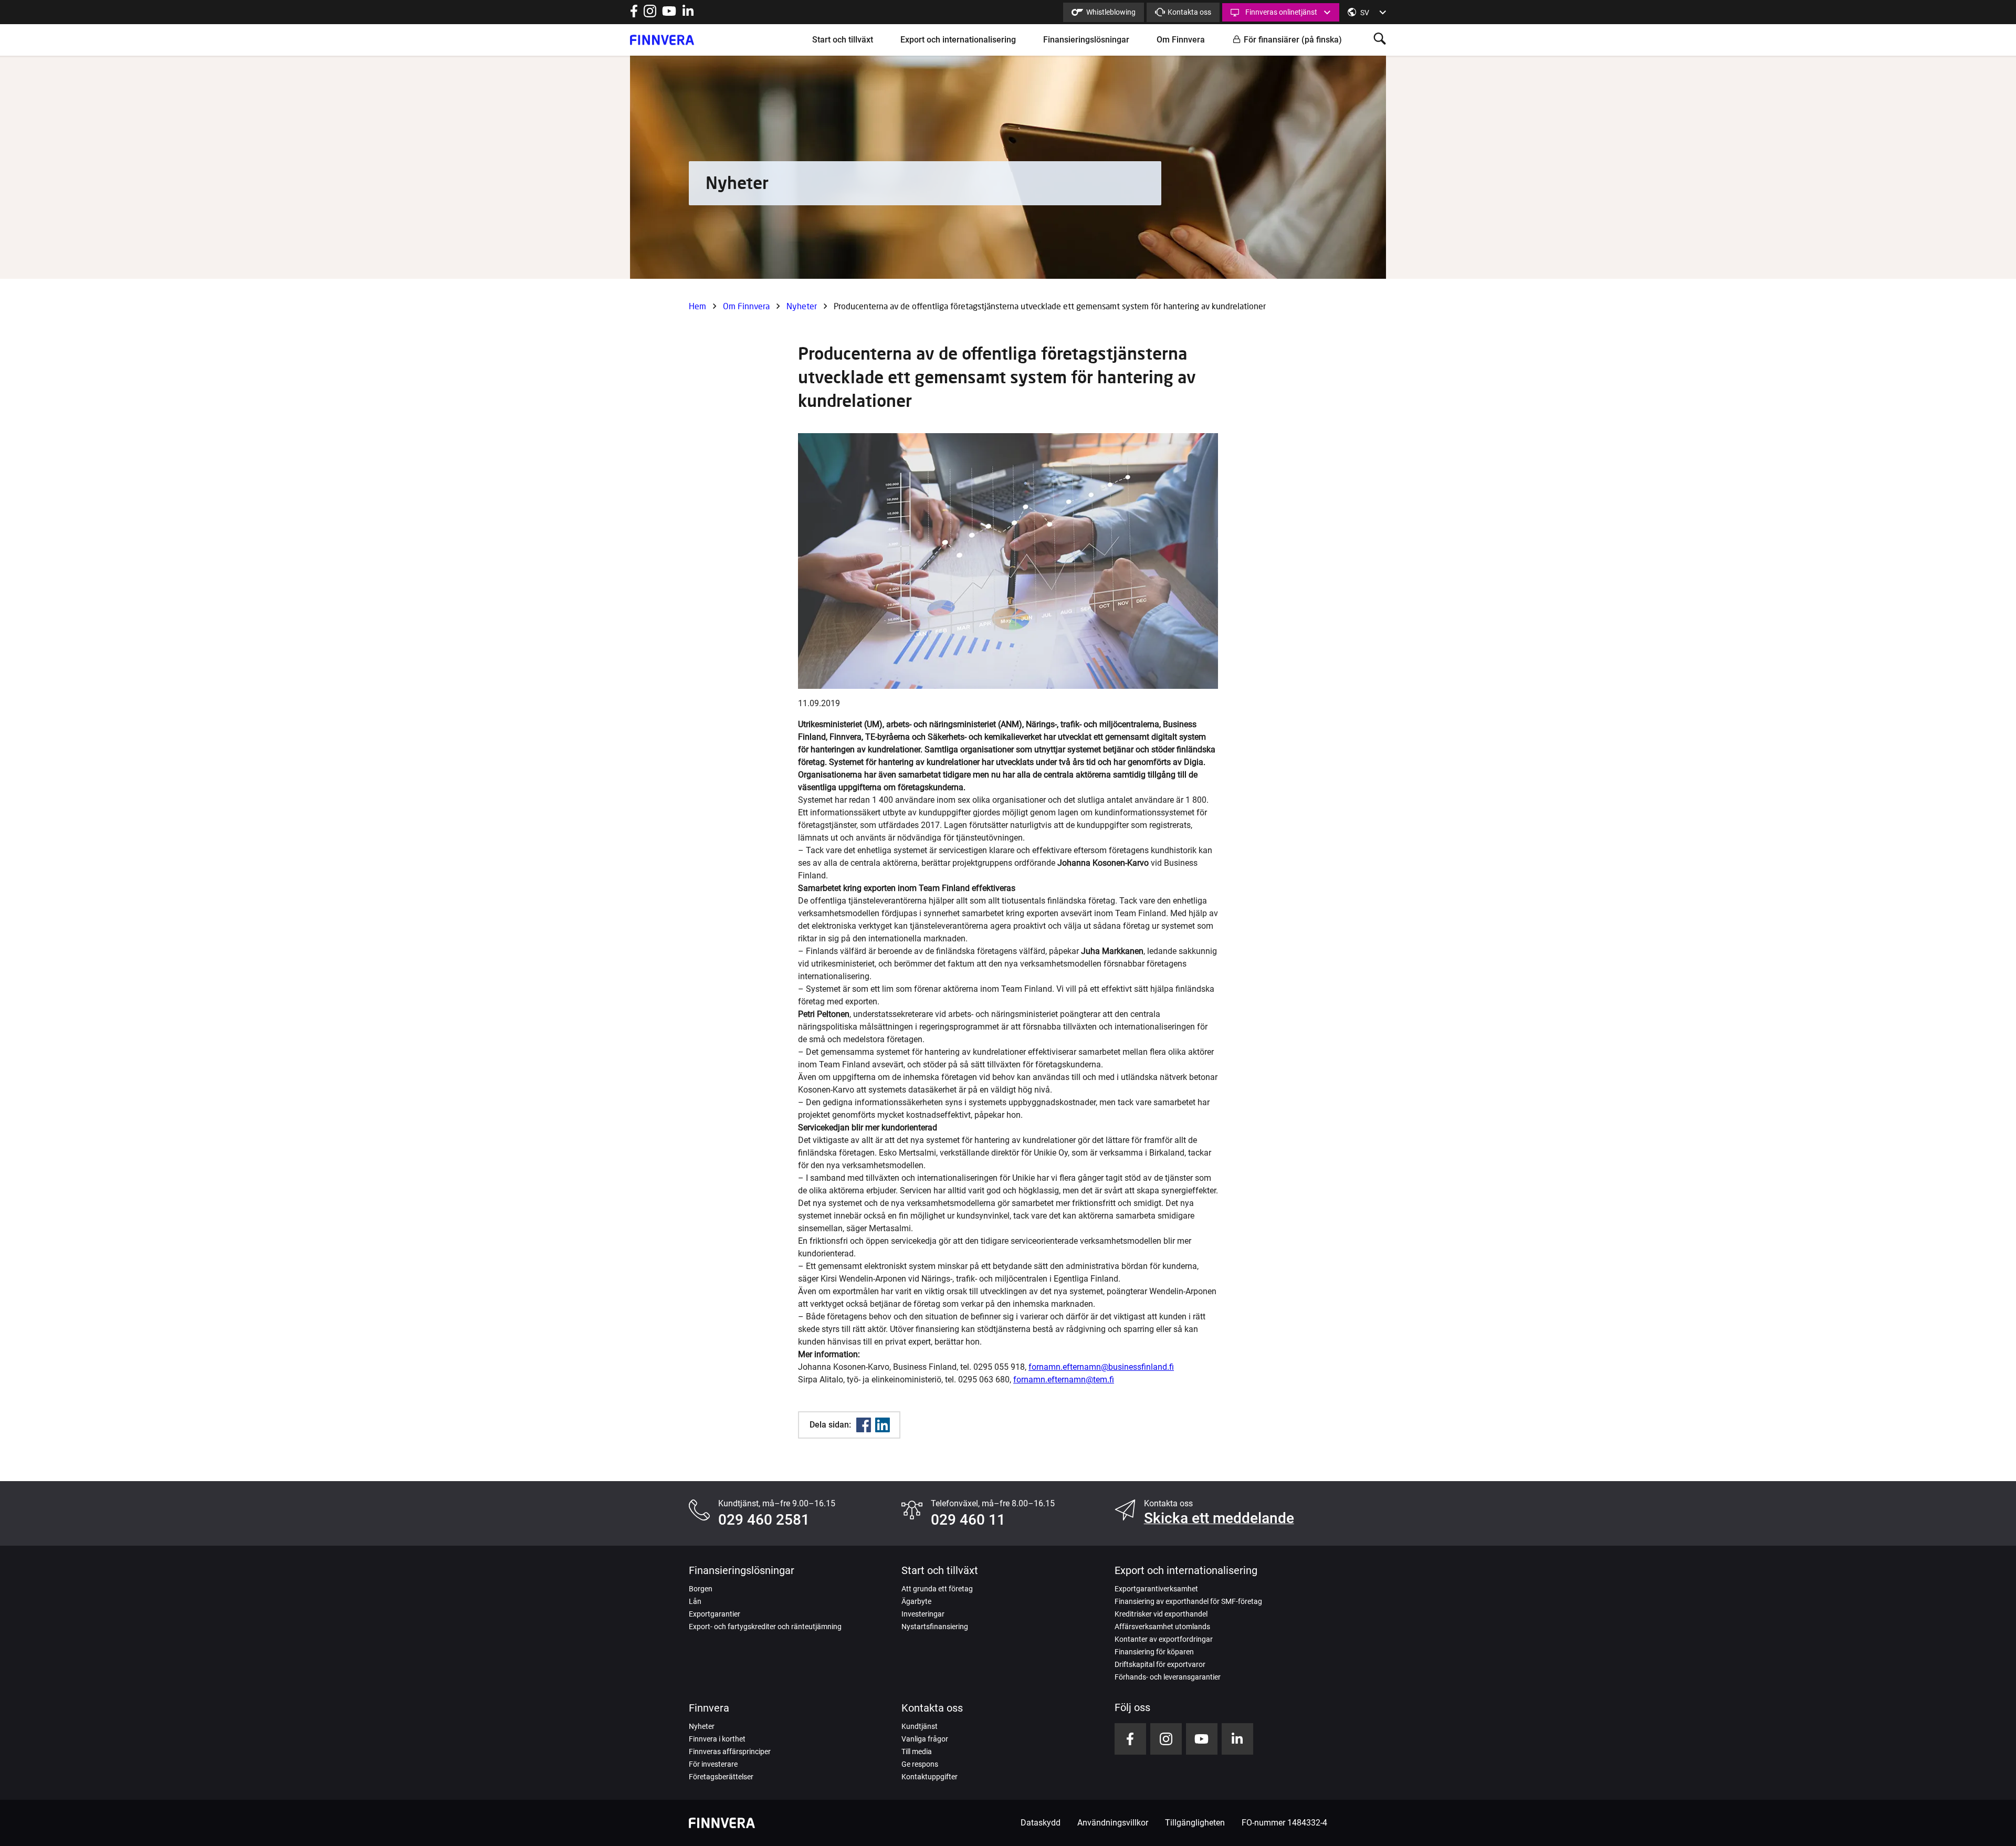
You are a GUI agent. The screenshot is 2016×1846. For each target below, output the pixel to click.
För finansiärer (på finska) (1293, 40)
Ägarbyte (916, 1601)
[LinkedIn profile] (688, 14)
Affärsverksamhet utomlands (1162, 1627)
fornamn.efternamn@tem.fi (1064, 1380)
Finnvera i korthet (717, 1739)
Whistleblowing (1111, 12)
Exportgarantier (715, 1614)
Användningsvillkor (1113, 1823)
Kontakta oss (1189, 12)
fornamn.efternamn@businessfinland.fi (1101, 1367)
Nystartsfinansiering (935, 1627)
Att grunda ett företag (937, 1589)
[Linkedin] (883, 1425)
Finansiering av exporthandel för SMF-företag (1188, 1601)
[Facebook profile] (634, 14)
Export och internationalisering (958, 40)
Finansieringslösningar (1086, 40)
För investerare (713, 1764)
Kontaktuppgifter (930, 1777)
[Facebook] (864, 1425)
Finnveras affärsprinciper (730, 1751)
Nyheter (802, 306)
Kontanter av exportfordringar (1164, 1639)
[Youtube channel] (669, 14)
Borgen (701, 1589)
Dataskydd (1041, 1823)
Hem (697, 306)
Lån (695, 1601)
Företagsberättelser (721, 1777)
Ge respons (920, 1764)
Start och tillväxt (843, 40)
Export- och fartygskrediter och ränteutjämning (765, 1627)
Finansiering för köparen (1154, 1652)
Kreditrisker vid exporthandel (1161, 1614)
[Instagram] (650, 14)
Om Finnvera (1181, 40)
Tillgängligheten (1195, 1823)
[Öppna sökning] (1380, 40)
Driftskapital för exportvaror (1160, 1664)
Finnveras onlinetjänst (1281, 12)
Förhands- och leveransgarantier (1168, 1677)
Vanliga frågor (925, 1739)
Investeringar (923, 1614)
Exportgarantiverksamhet (1156, 1589)
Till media (917, 1751)
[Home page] (662, 40)
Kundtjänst (920, 1726)
